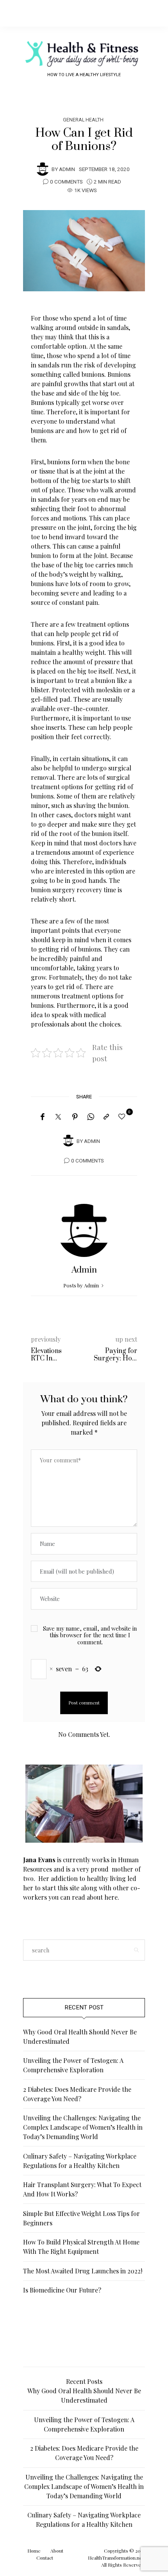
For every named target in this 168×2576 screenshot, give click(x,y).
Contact (45, 2558)
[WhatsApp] (91, 1117)
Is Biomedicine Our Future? (62, 2290)
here (111, 1897)
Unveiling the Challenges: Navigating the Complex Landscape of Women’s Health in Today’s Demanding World (83, 2127)
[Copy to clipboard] (106, 1117)
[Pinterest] (75, 1117)
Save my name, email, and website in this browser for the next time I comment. (90, 1635)
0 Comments (66, 182)
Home (34, 2551)
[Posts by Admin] (43, 169)
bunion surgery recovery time (73, 890)
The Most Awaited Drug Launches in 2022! (83, 2271)
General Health (83, 120)
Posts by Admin (82, 1285)
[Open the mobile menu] (149, 13)
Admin (67, 169)
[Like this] (123, 1116)
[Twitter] (58, 1117)
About (57, 2551)
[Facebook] (42, 1117)
